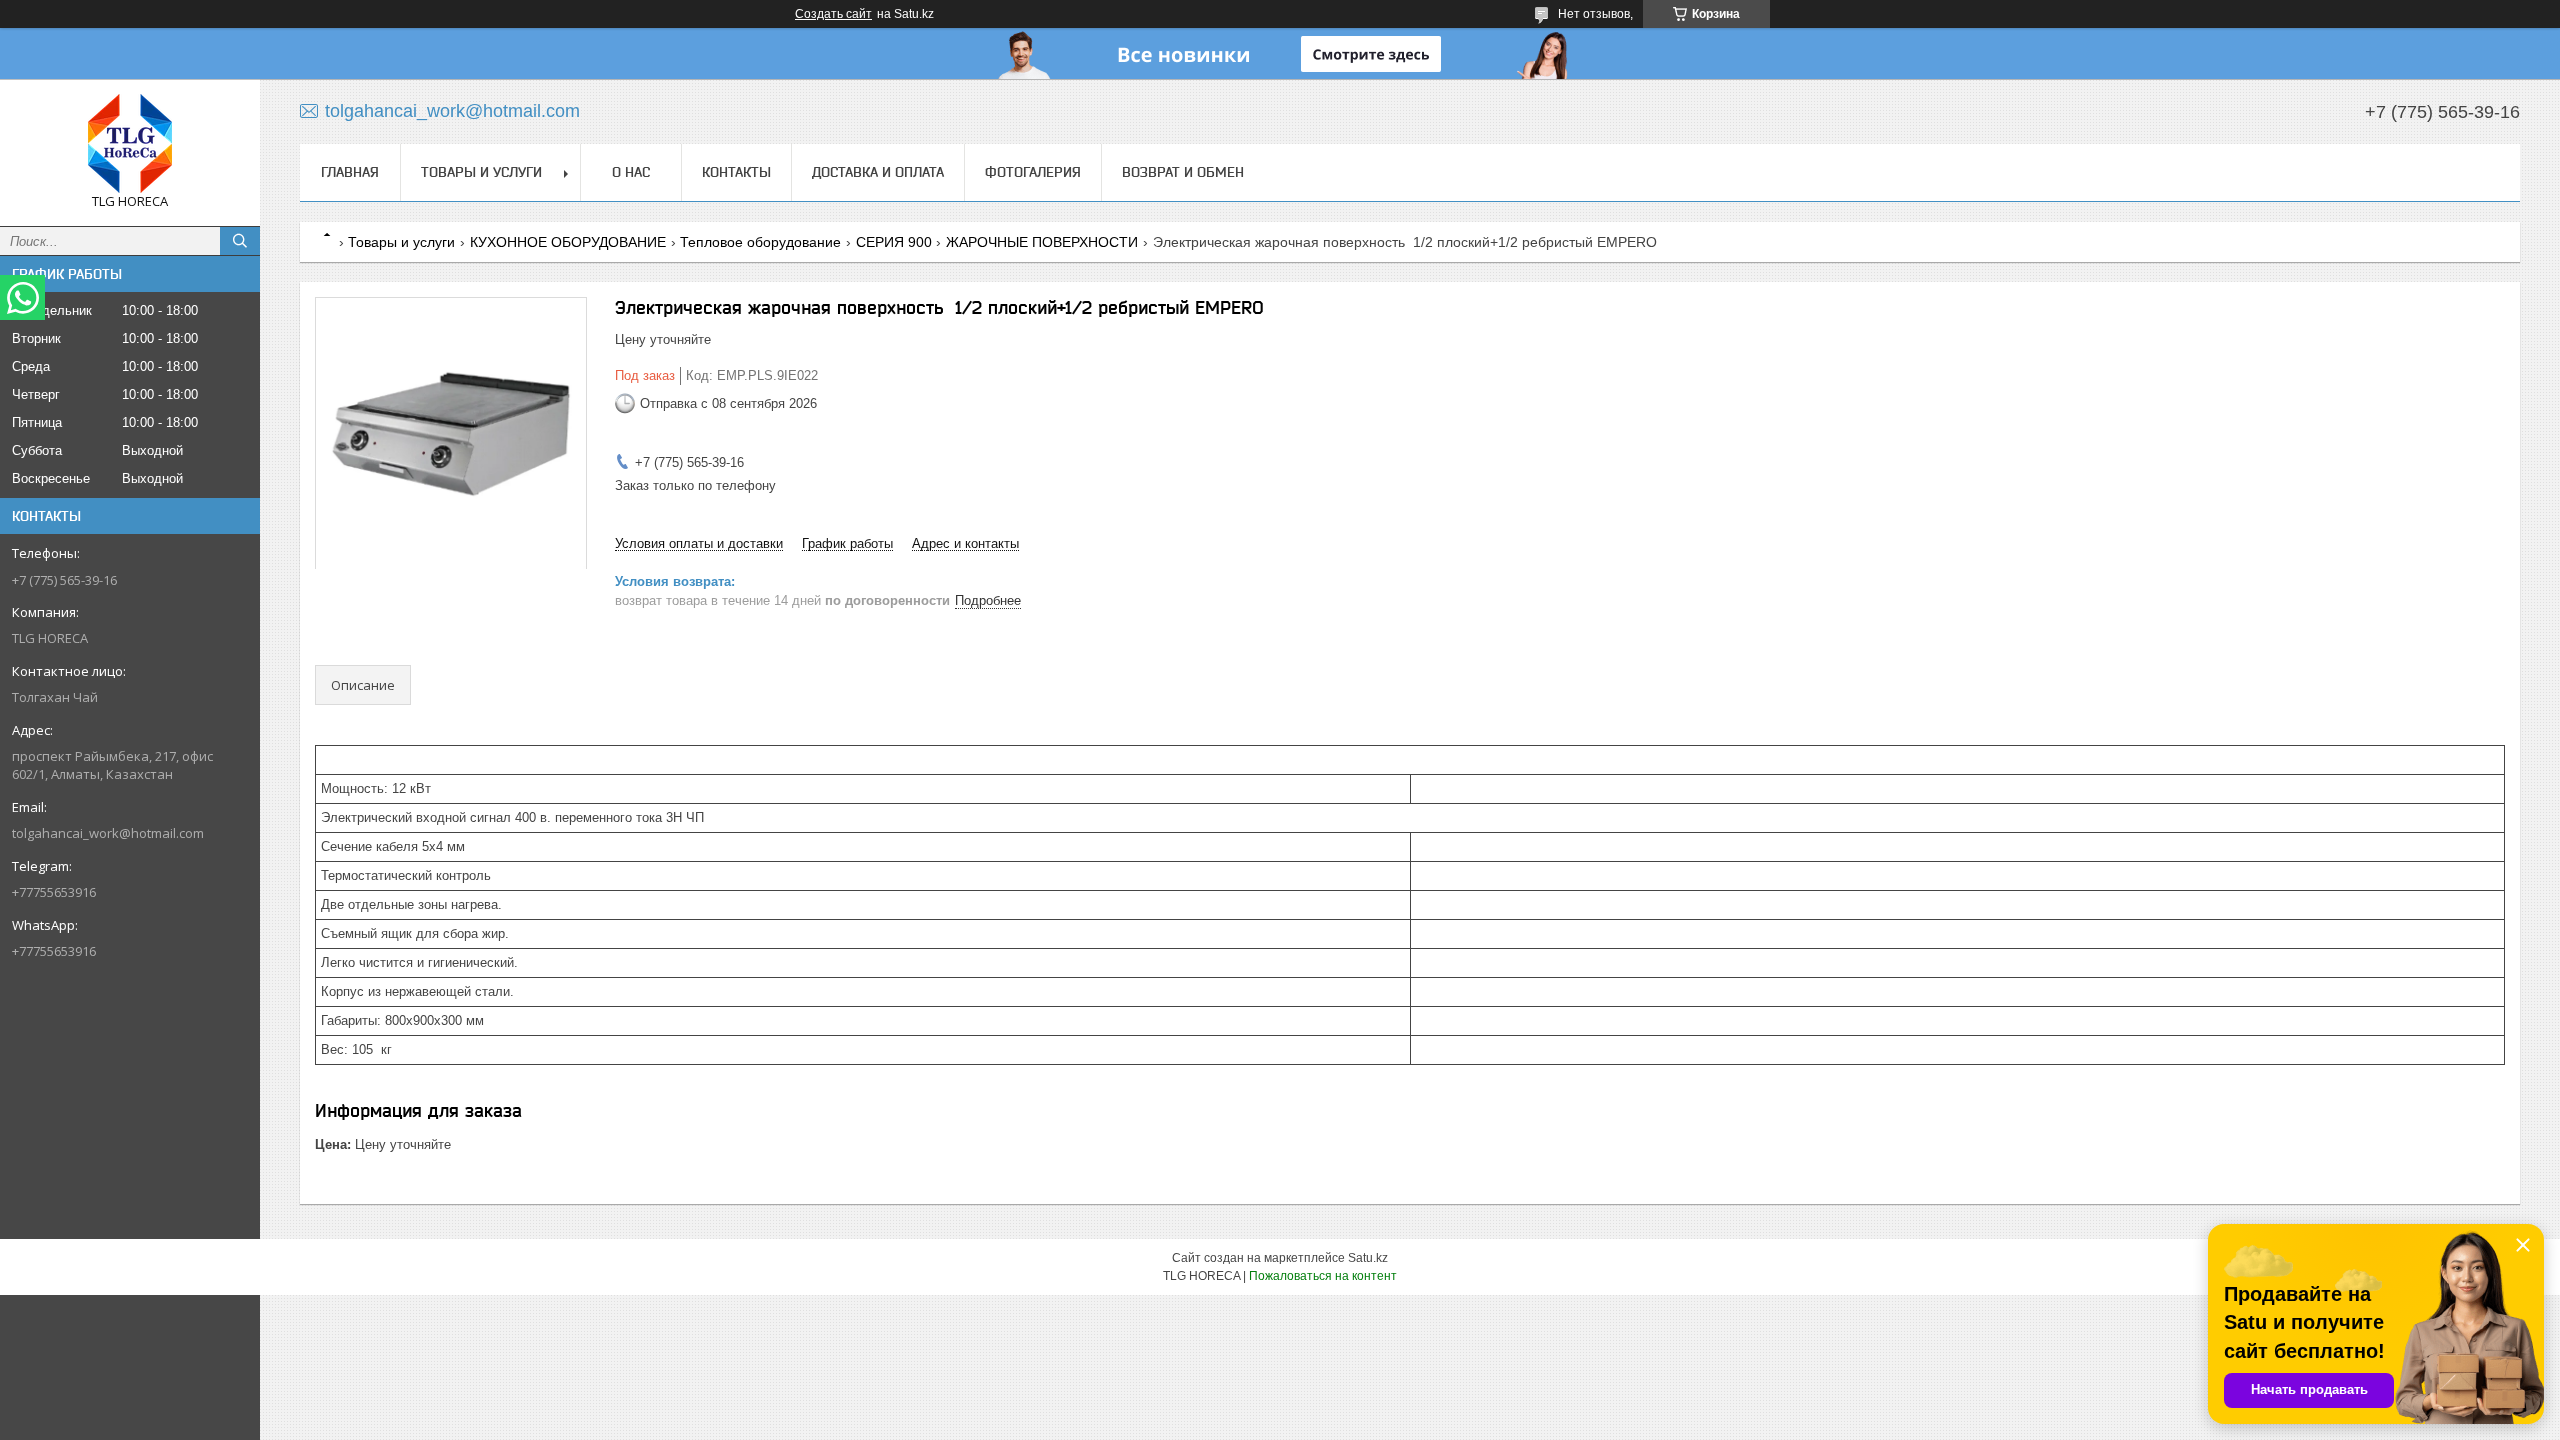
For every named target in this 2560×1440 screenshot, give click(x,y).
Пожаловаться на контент (1323, 1276)
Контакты (736, 172)
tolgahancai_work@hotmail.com (108, 833)
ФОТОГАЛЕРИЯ (1033, 172)
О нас (631, 172)
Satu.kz (1368, 1258)
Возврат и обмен (1183, 172)
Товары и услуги (481, 172)
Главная (350, 172)
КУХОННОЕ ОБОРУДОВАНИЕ (568, 242)
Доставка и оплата (878, 172)
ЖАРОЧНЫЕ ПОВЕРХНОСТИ (1042, 242)
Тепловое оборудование (760, 242)
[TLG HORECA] (130, 143)
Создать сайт (833, 14)
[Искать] (240, 241)
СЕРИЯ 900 (894, 242)
